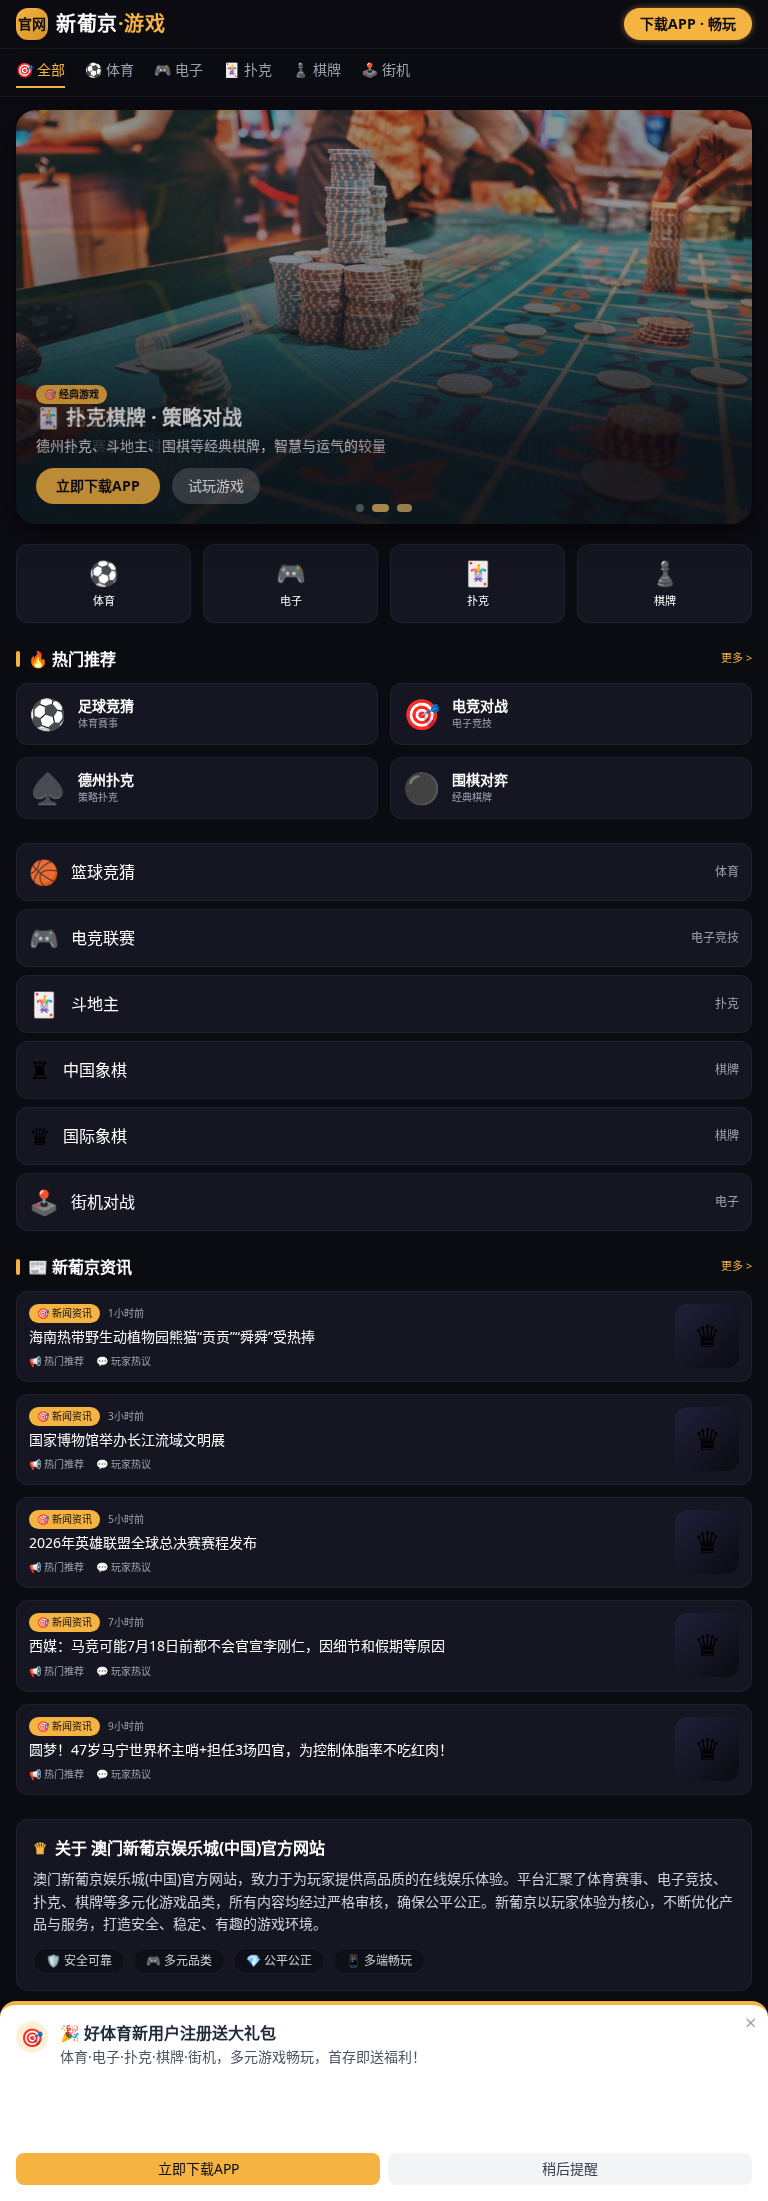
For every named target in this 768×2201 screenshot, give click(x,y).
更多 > (736, 657)
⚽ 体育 (109, 69)
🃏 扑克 (247, 69)
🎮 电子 (178, 69)
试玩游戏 (216, 485)
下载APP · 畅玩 (688, 23)
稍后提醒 (570, 2168)
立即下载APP (98, 485)
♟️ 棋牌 (316, 69)
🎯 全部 (40, 69)
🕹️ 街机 (385, 69)
